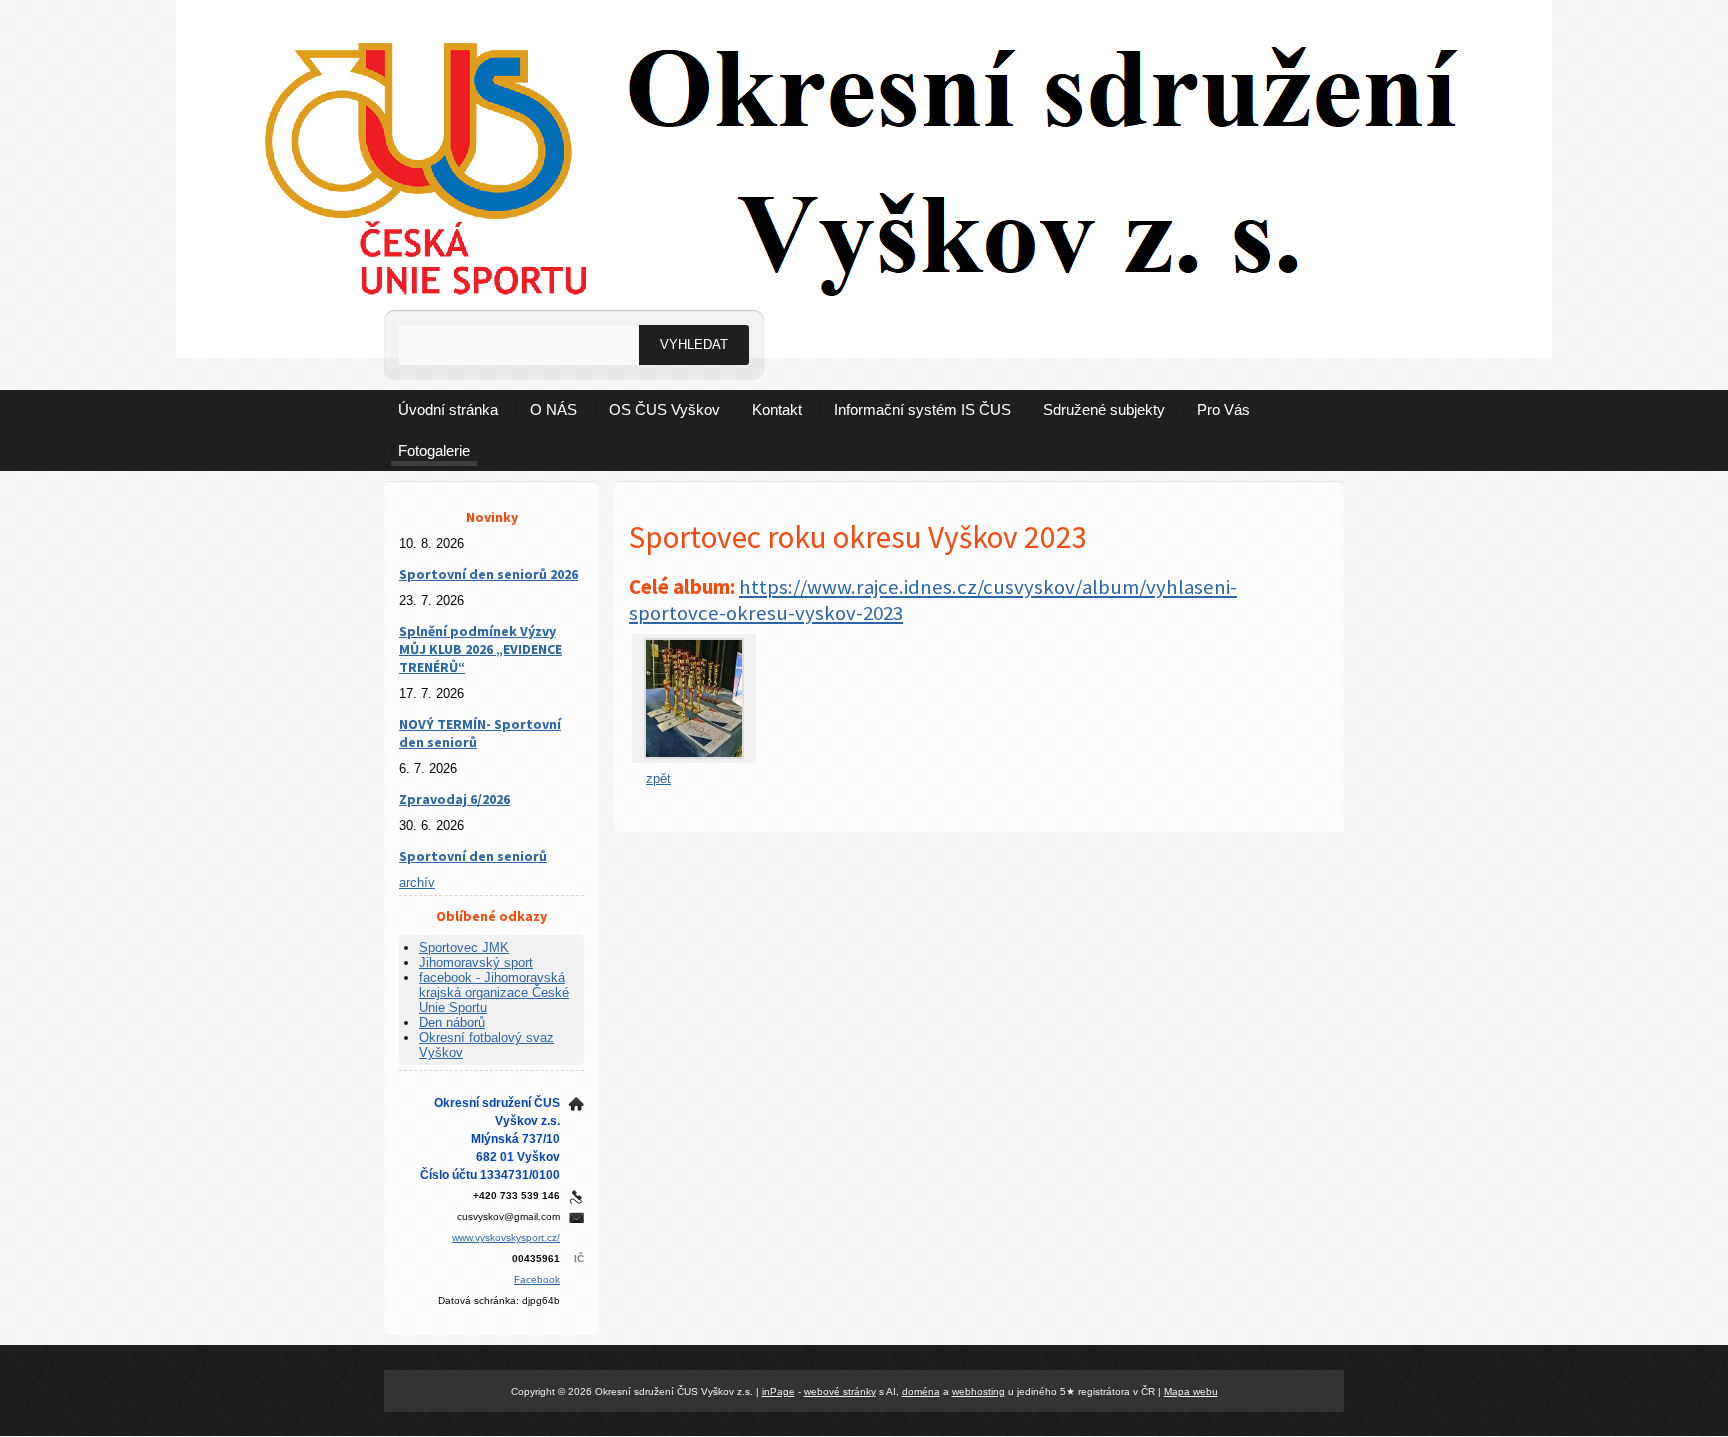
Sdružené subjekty (1104, 409)
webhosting (978, 1391)
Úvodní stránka (448, 409)
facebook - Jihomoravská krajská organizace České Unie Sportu (494, 992)
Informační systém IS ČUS (922, 409)
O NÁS (553, 409)
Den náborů (452, 1022)
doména (921, 1391)
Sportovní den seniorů (473, 856)
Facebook (537, 1279)
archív (417, 882)
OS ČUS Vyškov (664, 409)
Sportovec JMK (464, 947)
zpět (658, 778)
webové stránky (840, 1391)
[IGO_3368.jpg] (694, 754)
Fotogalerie (434, 450)
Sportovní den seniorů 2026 (488, 574)
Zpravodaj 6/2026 (454, 799)
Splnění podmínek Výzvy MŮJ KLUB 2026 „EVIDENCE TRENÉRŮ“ (480, 649)
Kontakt (777, 409)
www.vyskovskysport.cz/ (506, 1237)
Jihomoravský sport (476, 962)
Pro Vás (1223, 409)
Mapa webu (1191, 1391)
